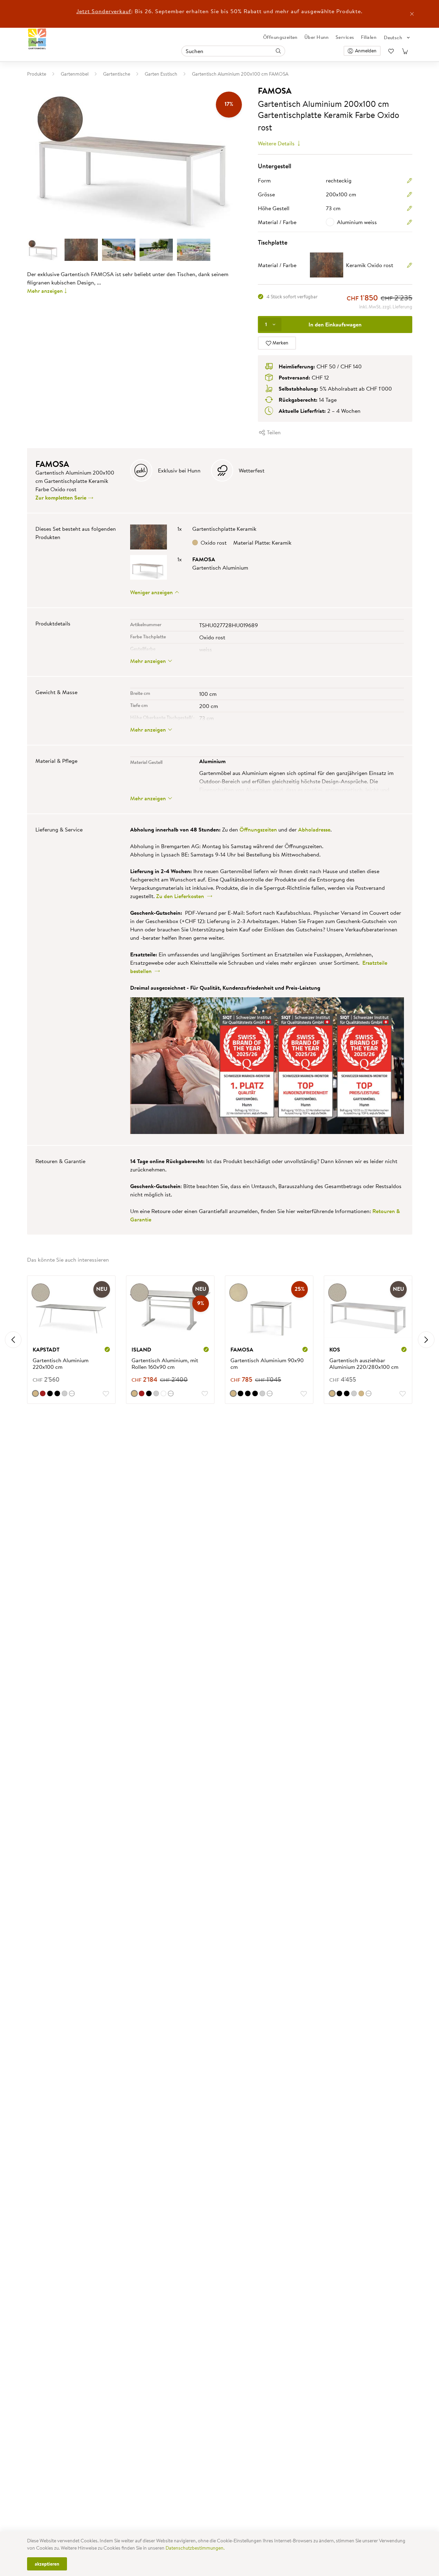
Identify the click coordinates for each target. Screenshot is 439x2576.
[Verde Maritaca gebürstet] (262, 1393)
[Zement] (65, 1393)
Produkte (37, 74)
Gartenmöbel (75, 74)
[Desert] (233, 1393)
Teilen (273, 432)
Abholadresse (314, 829)
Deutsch (393, 37)
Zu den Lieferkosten (181, 896)
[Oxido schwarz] (50, 1393)
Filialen (369, 37)
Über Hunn (317, 37)
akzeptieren (47, 2564)
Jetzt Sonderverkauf (104, 11)
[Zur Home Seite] (37, 39)
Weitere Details (277, 143)
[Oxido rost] (361, 1393)
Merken (280, 343)
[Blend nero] (57, 1393)
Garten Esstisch (161, 74)
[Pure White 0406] (163, 1393)
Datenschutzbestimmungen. (195, 2548)
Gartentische (117, 74)
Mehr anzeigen (45, 291)
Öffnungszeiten (280, 37)
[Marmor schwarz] (347, 1393)
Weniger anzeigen (152, 592)
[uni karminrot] (43, 1393)
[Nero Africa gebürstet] (240, 1393)
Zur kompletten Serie (62, 497)
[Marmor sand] (35, 1393)
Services (345, 37)
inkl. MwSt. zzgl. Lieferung (386, 307)
